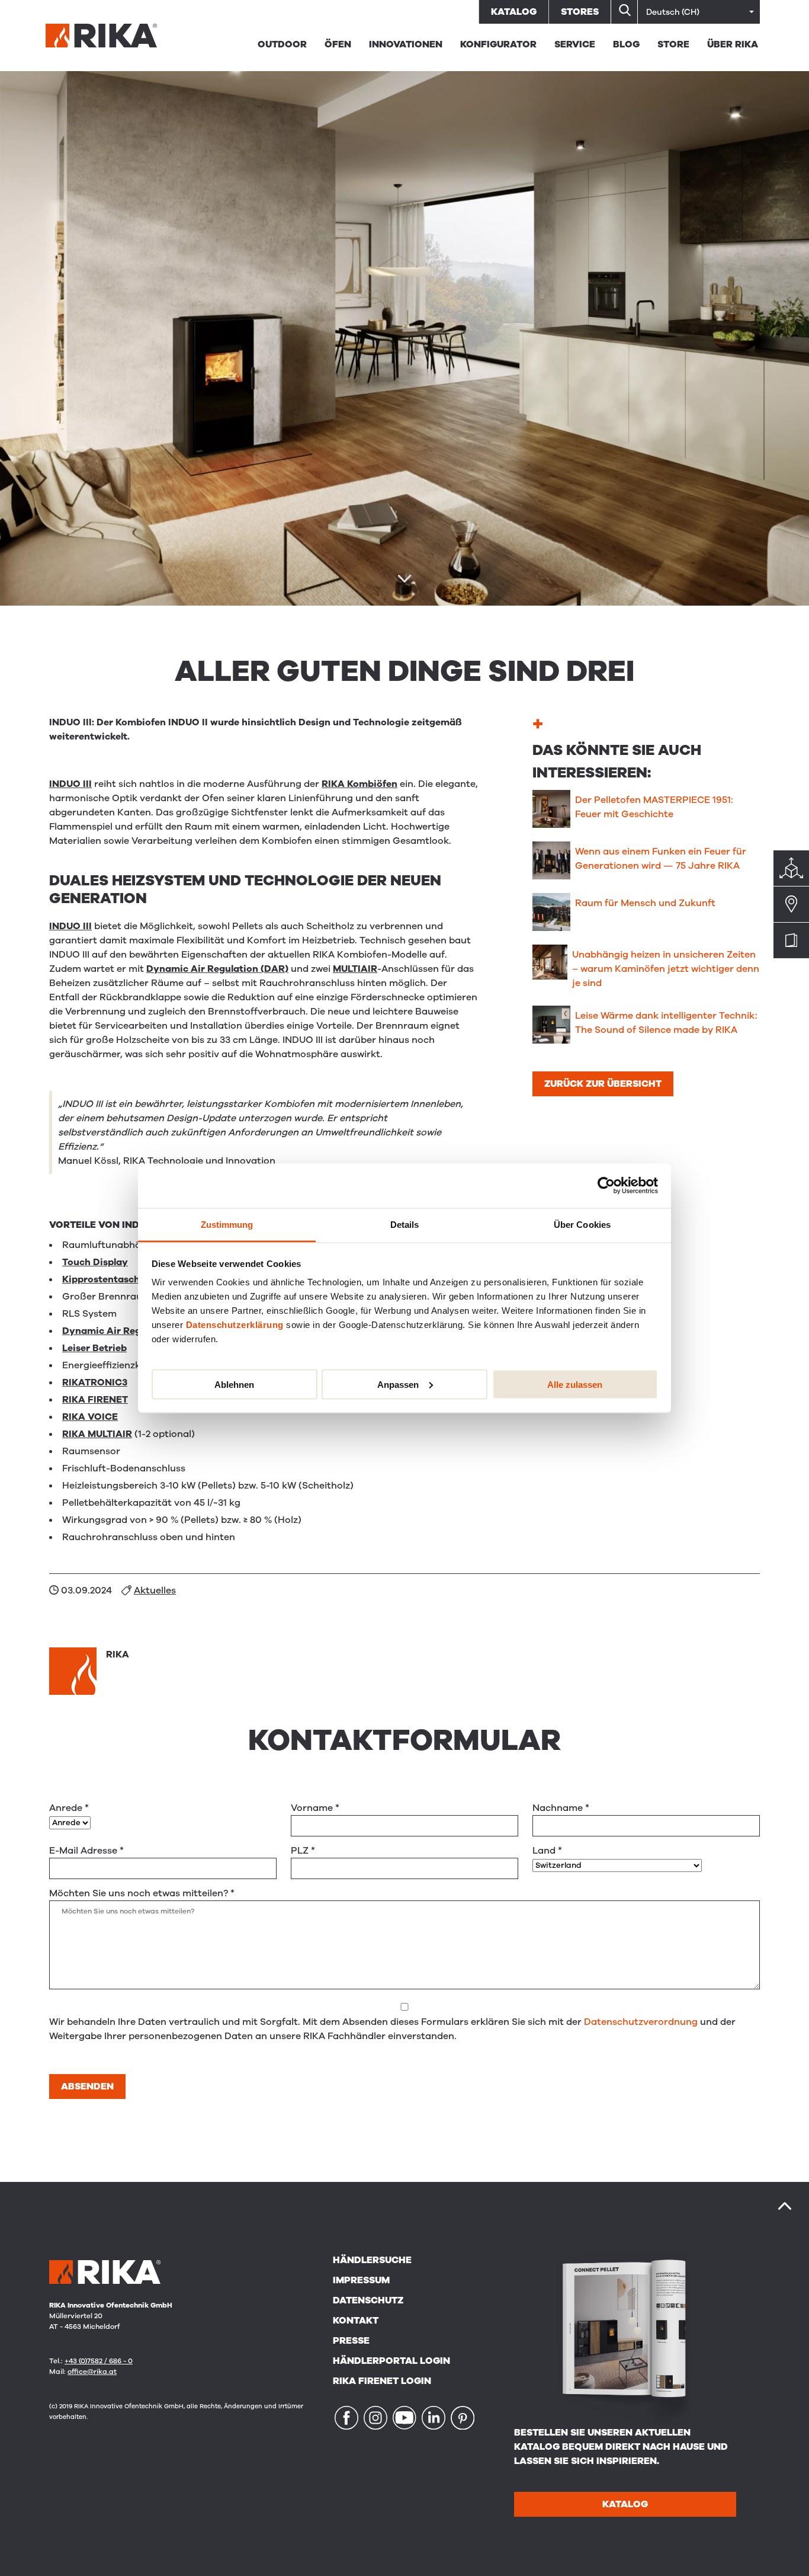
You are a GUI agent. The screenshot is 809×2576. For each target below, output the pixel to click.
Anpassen (398, 1384)
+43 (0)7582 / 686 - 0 (99, 2361)
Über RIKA (733, 44)
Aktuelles (155, 1591)
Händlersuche (372, 2260)
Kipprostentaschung (110, 1279)
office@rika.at (92, 2372)
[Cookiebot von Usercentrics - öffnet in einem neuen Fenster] (606, 1186)
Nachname (561, 1808)
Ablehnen (234, 1384)
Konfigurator (498, 44)
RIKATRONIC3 (95, 1383)
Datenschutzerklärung (235, 1324)
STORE (673, 44)
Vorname (315, 1808)
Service (575, 44)
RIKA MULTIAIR (97, 1434)
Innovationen (406, 44)
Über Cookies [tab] (582, 1224)
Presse (351, 2341)
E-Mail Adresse (86, 1851)
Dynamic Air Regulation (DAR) (217, 969)
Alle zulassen (575, 1384)
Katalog (514, 12)
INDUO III (70, 784)
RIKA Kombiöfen (359, 784)
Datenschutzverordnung (641, 2022)
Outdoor (282, 44)
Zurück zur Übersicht (603, 1084)
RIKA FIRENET (95, 1400)
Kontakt (356, 2321)
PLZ (303, 1851)
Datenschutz (368, 2300)
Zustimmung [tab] (227, 1224)
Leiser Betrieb (94, 1348)
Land (547, 1851)
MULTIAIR (355, 969)
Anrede (69, 1808)
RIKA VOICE (90, 1417)
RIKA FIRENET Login (382, 2381)
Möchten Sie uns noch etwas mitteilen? (142, 1893)
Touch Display (95, 1262)
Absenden (87, 2087)
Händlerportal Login (391, 2361)
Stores (580, 12)
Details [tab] (405, 1224)
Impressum (361, 2280)
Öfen (338, 44)
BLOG (626, 44)
